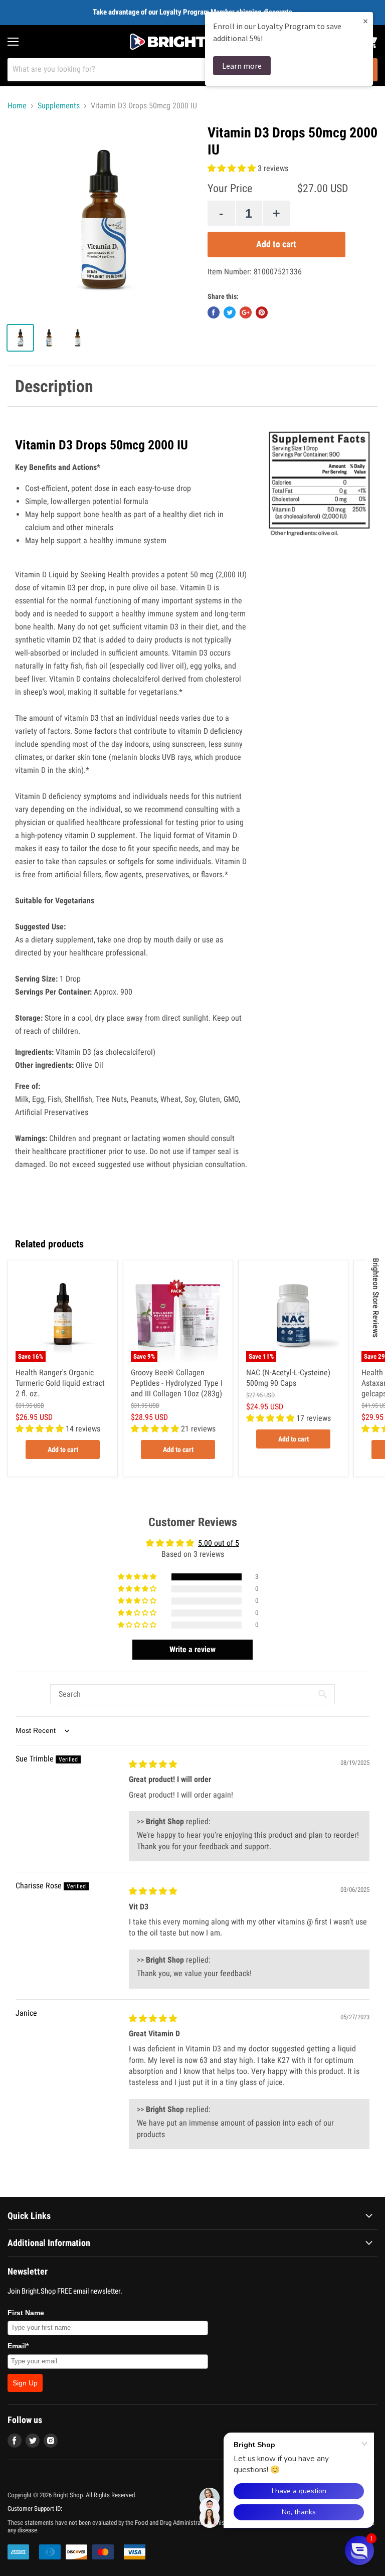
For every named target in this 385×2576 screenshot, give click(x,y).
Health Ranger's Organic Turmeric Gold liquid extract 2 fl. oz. (60, 1383)
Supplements (59, 106)
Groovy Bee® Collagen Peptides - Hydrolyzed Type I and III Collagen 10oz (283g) (177, 1383)
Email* (18, 2346)
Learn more (242, 66)
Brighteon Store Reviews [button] (376, 1298)
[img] (153, 1764)
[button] (233, 168)
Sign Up (25, 2383)
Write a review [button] (192, 1649)
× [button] (365, 21)
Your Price (230, 188)
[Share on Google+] (246, 312)
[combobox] (179, 70)
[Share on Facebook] (214, 312)
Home (17, 106)
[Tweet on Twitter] (230, 312)
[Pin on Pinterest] (262, 312)
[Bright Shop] (192, 42)
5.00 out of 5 (219, 1543)
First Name (26, 2313)
